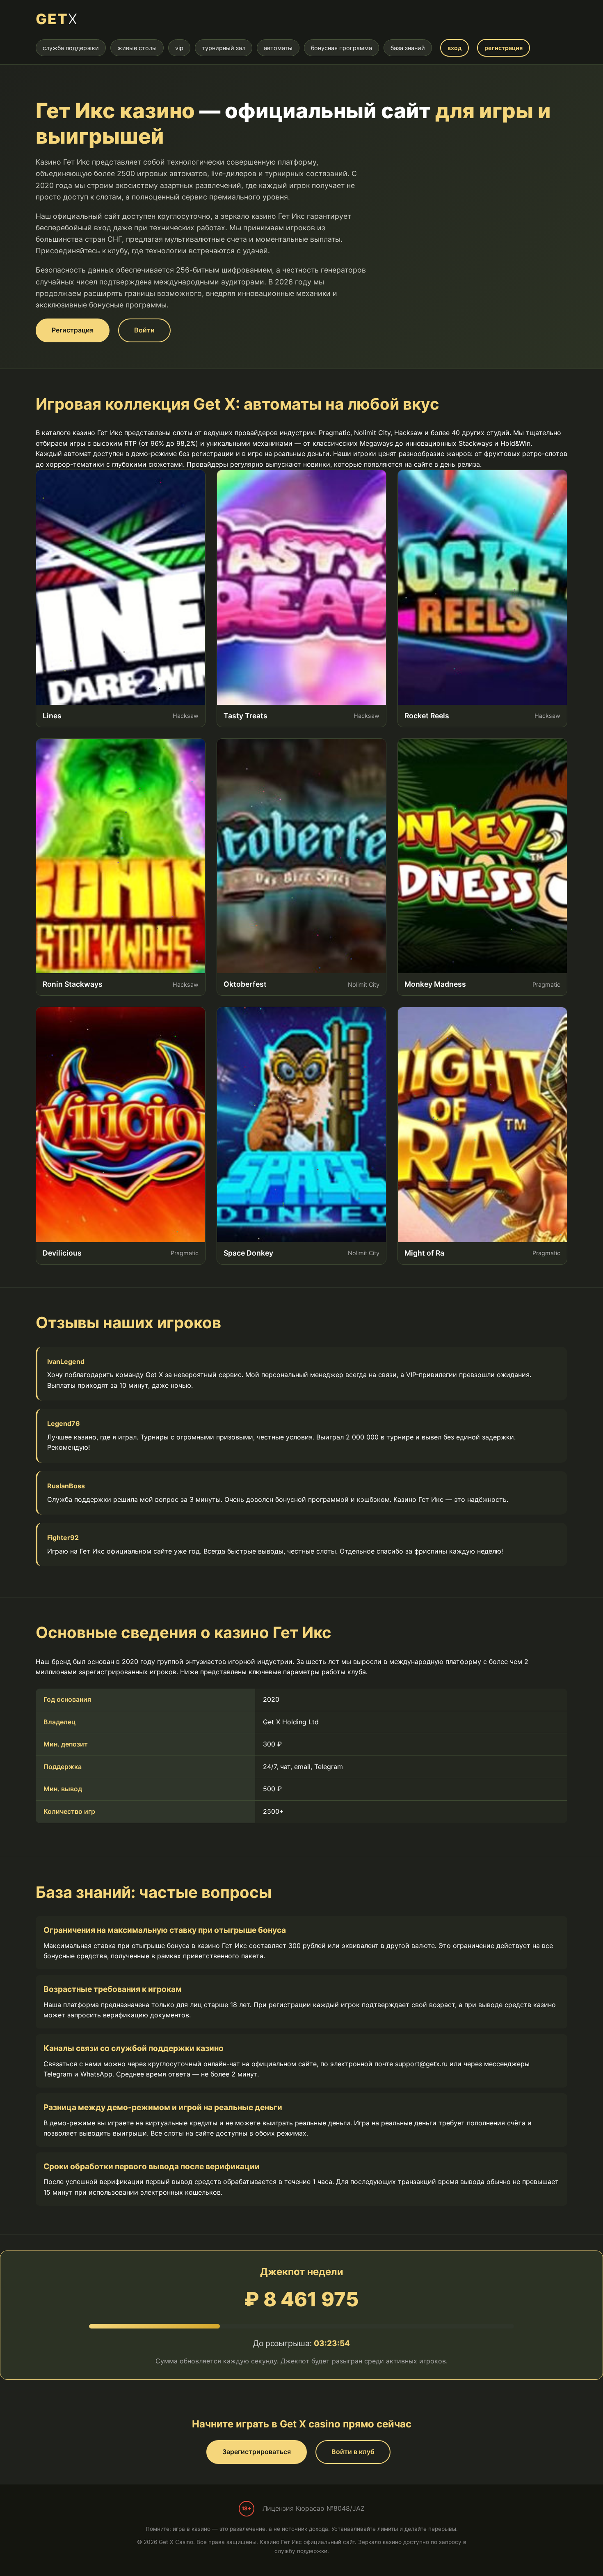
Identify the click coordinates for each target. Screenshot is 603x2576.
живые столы (137, 48)
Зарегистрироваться (257, 2452)
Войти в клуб (353, 2452)
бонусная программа (341, 48)
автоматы (278, 48)
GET (57, 19)
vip (179, 48)
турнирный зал (224, 48)
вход (455, 48)
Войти (144, 330)
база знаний (408, 48)
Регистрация (73, 330)
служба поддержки (71, 48)
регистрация (504, 48)
